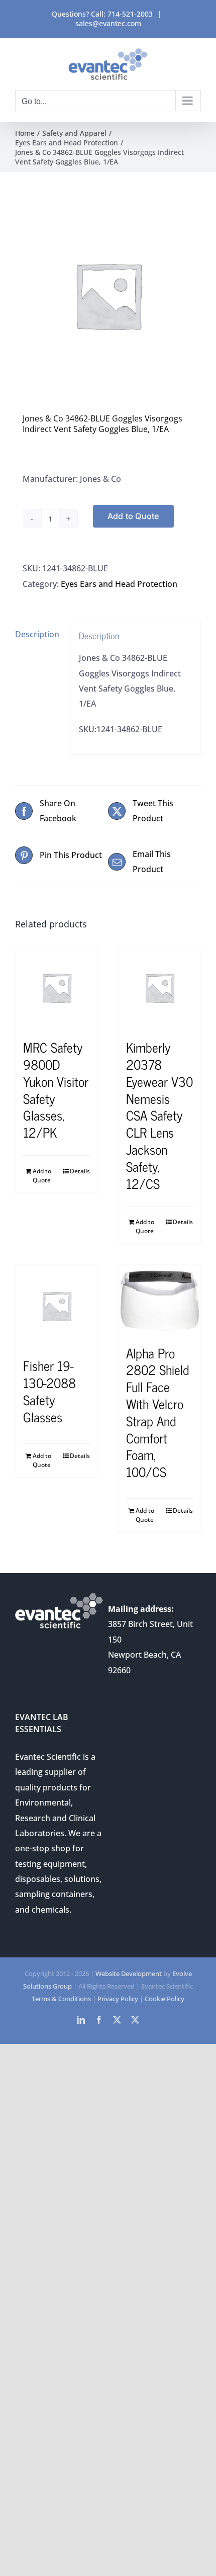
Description (37, 634)
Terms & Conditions (61, 1999)
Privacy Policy (118, 1999)
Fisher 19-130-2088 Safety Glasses (49, 1391)
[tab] (39, 634)
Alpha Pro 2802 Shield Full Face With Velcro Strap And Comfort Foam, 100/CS (158, 1412)
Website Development (129, 1973)
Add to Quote (133, 516)
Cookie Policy (165, 1999)
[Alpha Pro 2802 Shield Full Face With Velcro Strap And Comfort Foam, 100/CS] (159, 1299)
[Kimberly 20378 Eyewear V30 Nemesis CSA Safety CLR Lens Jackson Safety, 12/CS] (159, 988)
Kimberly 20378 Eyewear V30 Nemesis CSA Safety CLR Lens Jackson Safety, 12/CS (159, 1115)
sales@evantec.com (108, 23)
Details (80, 1171)
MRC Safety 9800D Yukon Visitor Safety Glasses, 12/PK (56, 1089)
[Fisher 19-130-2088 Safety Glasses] (57, 1306)
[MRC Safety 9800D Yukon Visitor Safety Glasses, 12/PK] (57, 988)
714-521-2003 (130, 14)
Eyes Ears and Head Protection (119, 584)
